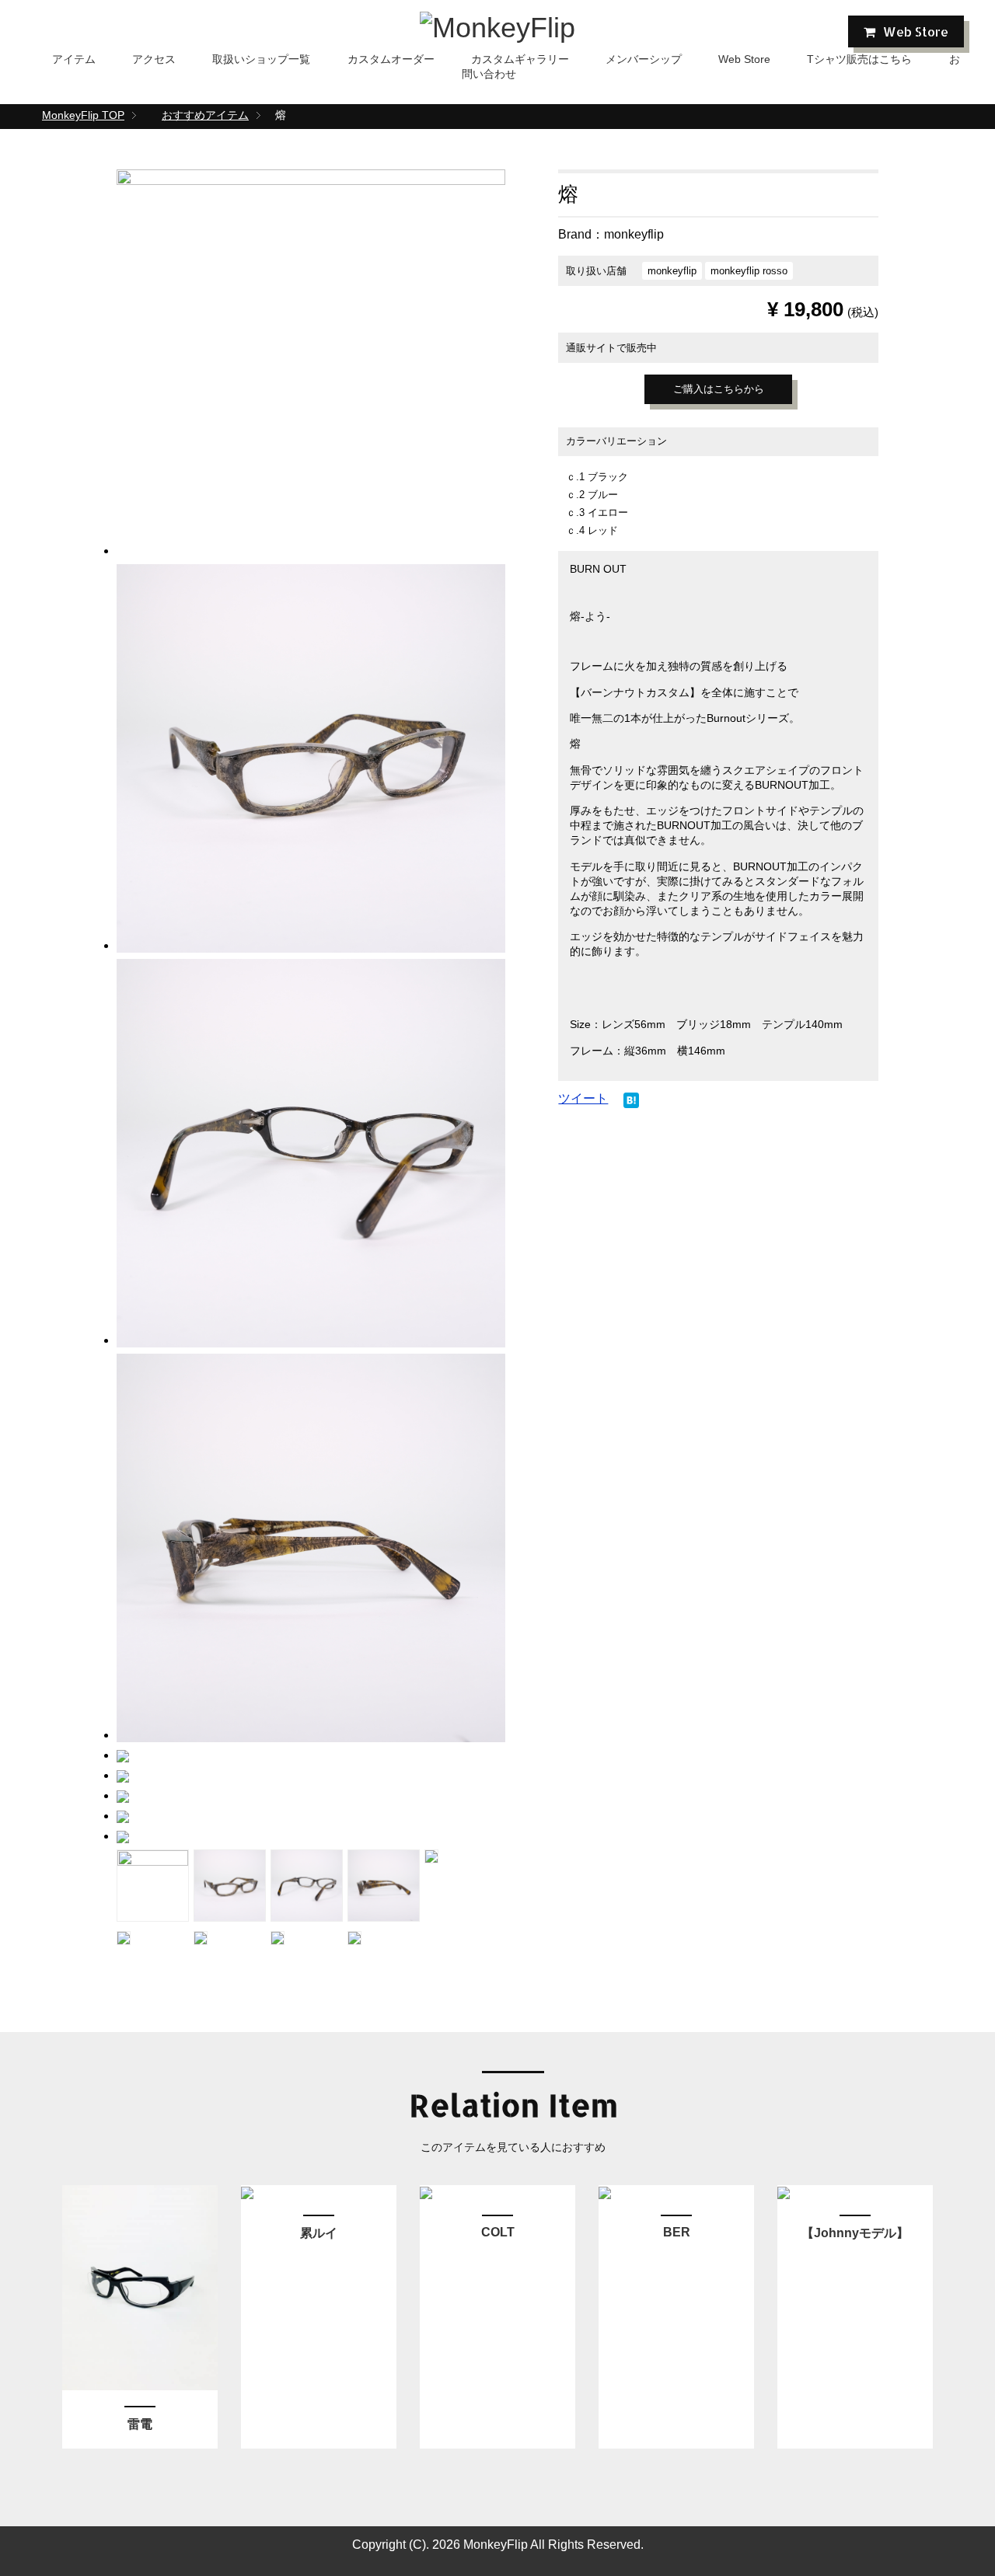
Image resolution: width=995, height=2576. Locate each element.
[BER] (605, 2192)
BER (677, 2232)
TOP (83, 115)
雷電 (140, 2424)
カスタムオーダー (391, 59)
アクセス (154, 59)
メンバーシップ (644, 59)
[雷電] (140, 2383)
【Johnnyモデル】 (855, 2233)
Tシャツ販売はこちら (859, 59)
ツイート (583, 1098)
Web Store (916, 31)
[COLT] (426, 2192)
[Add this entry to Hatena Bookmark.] (631, 1102)
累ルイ (319, 2233)
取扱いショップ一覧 (261, 59)
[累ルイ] (247, 2192)
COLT (498, 2232)
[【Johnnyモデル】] (784, 2192)
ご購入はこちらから (719, 389)
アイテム (74, 59)
